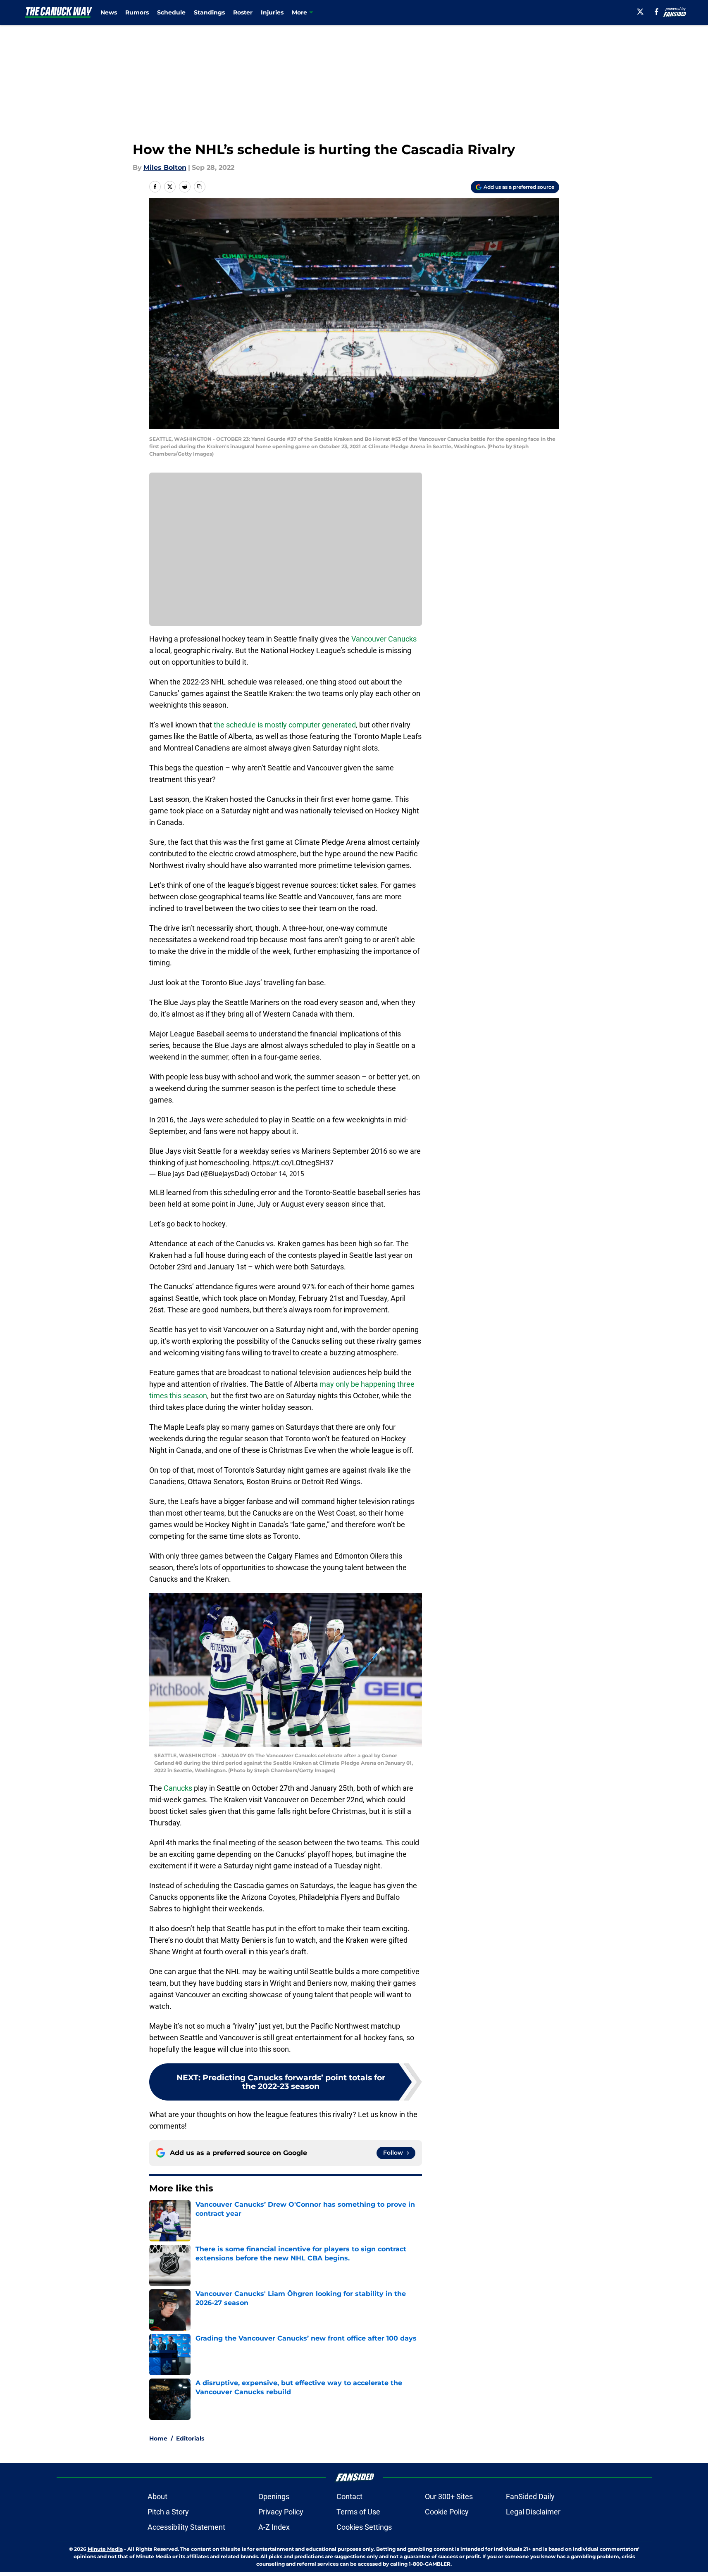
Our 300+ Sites (449, 2496)
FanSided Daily (530, 2496)
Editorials (190, 2438)
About (157, 2496)
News (109, 12)
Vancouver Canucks (384, 639)
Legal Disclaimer (533, 2512)
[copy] (200, 187)
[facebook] (657, 12)
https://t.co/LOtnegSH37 (293, 1163)
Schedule (171, 12)
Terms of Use (358, 2512)
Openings (274, 2496)
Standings (209, 12)
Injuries (272, 12)
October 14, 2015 (278, 1174)
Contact (349, 2496)
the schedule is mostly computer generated (285, 725)
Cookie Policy (447, 2512)
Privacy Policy (281, 2512)
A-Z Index (274, 2527)
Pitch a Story (168, 2512)
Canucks (178, 1788)
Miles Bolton (165, 168)
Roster (243, 12)
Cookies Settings (364, 2527)
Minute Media (105, 2549)
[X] (640, 12)
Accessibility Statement (186, 2527)
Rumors (137, 12)
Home (158, 2438)
